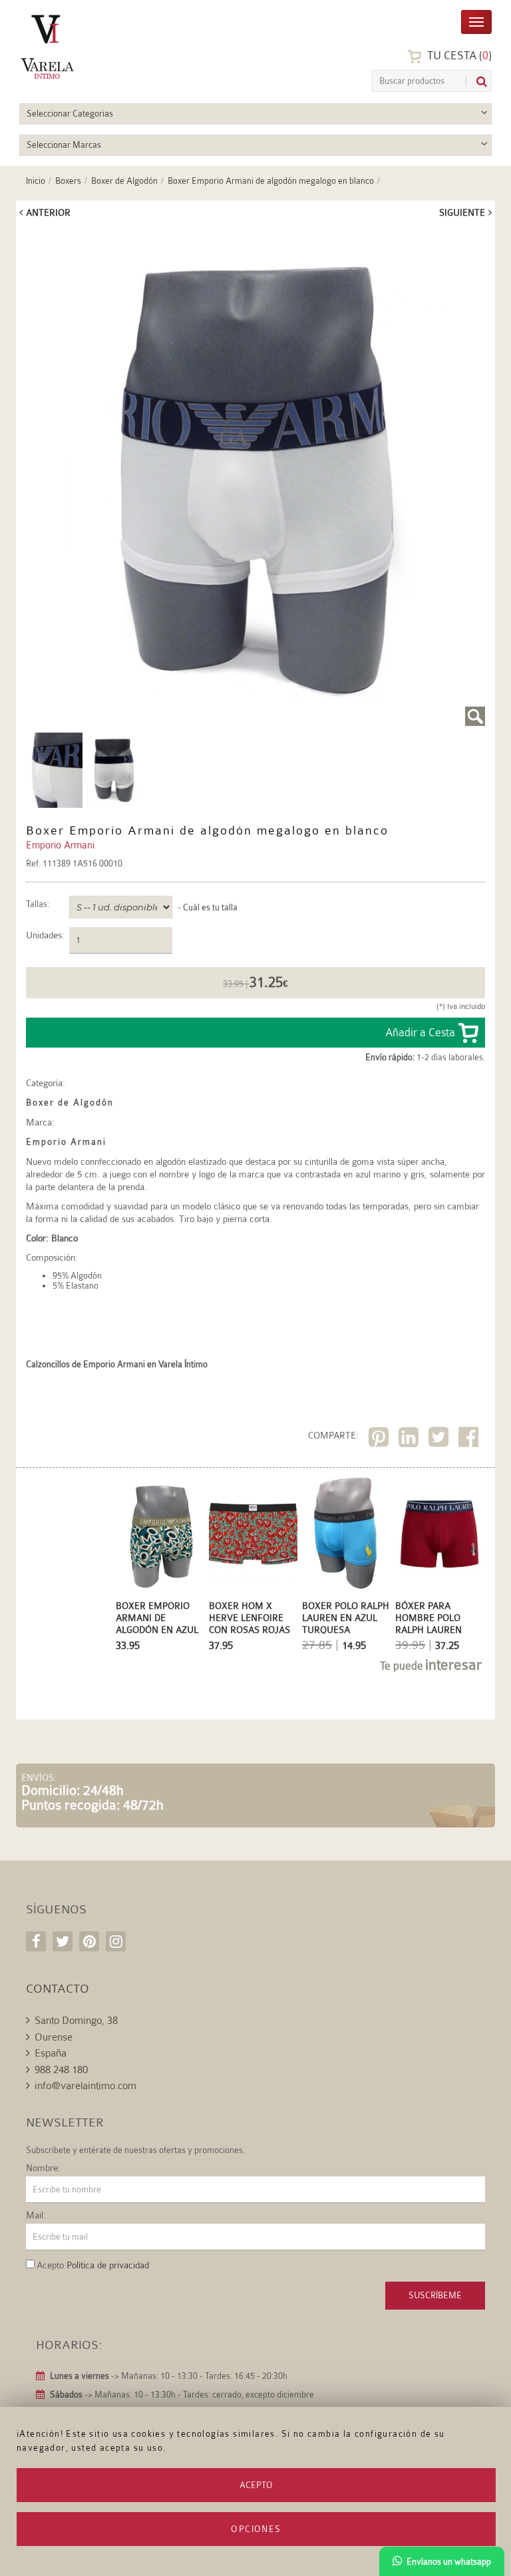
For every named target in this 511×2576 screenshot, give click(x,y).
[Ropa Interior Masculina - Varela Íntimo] (83, 47)
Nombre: (43, 2168)
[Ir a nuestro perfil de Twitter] (63, 1941)
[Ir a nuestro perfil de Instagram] (116, 1941)
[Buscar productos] (476, 82)
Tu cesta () (458, 56)
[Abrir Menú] (476, 21)
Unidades (44, 935)
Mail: (36, 2215)
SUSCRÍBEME (435, 2295)
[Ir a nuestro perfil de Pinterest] (89, 1941)
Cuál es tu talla (210, 907)
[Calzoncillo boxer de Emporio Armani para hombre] (255, 477)
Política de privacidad (108, 2265)
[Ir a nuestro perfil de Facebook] (36, 1941)
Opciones (256, 2529)
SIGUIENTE (462, 212)
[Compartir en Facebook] (470, 1440)
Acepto (256, 2485)
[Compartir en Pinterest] (380, 1440)
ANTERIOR (48, 212)
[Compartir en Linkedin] (410, 1440)
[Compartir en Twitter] (440, 1440)
